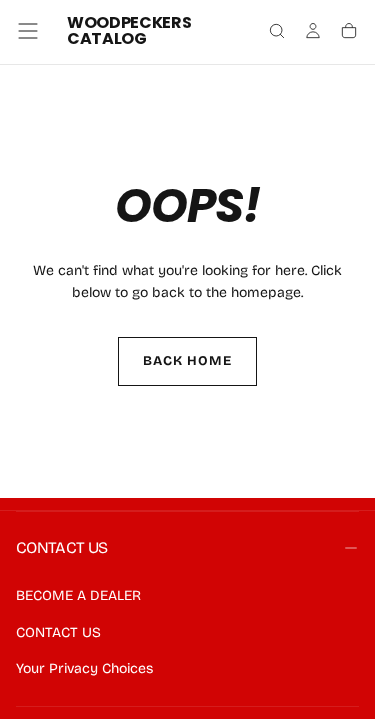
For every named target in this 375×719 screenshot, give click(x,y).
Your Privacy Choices (84, 668)
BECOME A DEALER (78, 595)
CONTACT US (58, 632)
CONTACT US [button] (62, 547)
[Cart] (349, 33)
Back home (187, 361)
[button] (28, 31)
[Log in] (313, 33)
